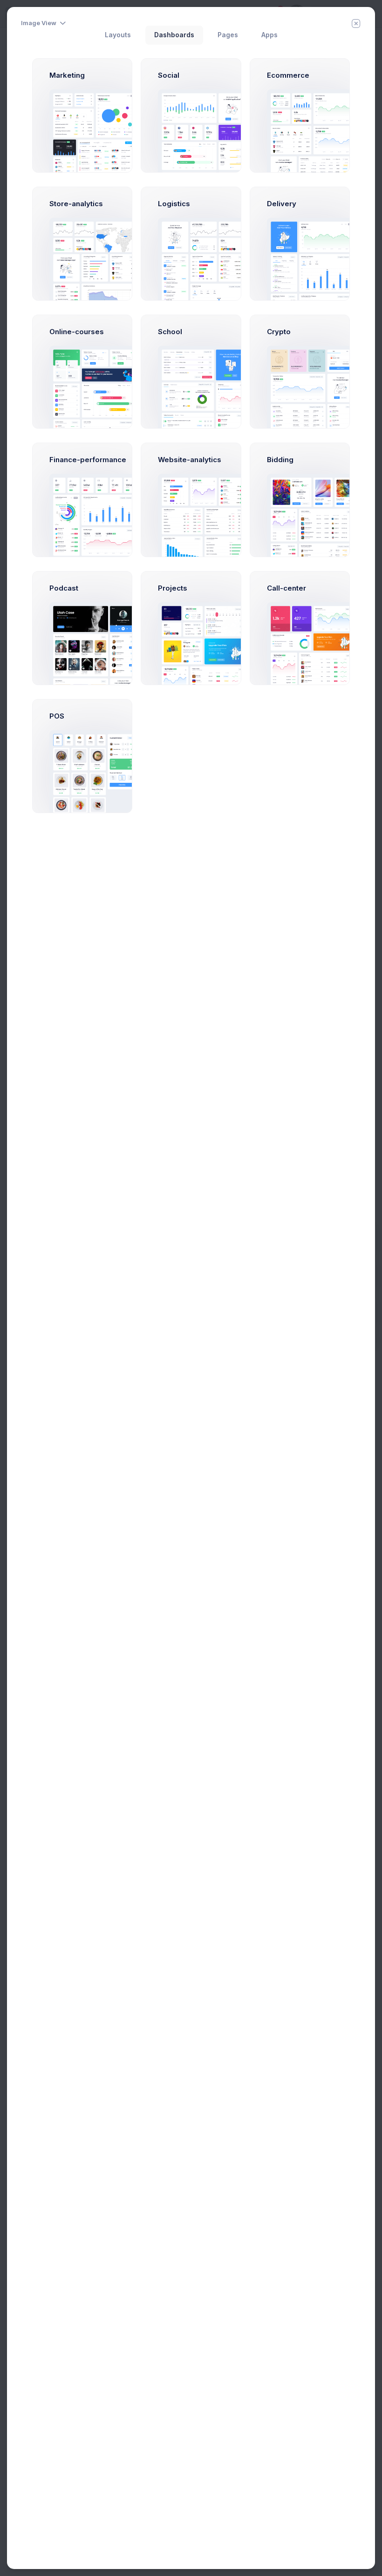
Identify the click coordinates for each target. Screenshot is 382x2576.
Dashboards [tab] (174, 35)
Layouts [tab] (118, 35)
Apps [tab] (269, 35)
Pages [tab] (228, 35)
